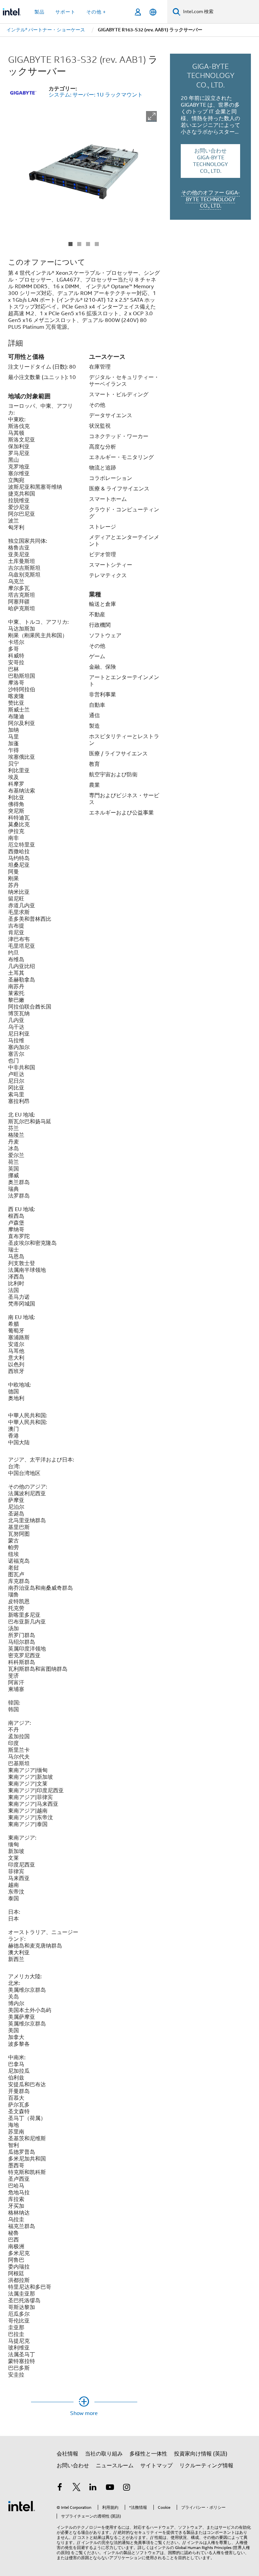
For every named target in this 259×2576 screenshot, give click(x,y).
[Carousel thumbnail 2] (79, 244)
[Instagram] (126, 2488)
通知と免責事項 (136, 2542)
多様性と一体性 (148, 2454)
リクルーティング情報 (206, 2466)
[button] (151, 116)
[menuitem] (46, 30)
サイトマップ (156, 2466)
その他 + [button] (96, 12)
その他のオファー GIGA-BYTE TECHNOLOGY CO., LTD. (210, 199)
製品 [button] (39, 12)
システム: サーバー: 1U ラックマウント (96, 95)
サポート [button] (65, 12)
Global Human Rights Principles (203, 2547)
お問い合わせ (73, 2466)
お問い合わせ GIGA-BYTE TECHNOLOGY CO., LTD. (210, 161)
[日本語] (153, 12)
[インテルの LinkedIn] (93, 2488)
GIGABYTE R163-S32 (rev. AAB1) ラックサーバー (83, 65)
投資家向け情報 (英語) (201, 2454)
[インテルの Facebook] (60, 2488)
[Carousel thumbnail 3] (88, 244)
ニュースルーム (115, 2466)
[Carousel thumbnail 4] (97, 244)
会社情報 (67, 2454)
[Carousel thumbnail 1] (70, 244)
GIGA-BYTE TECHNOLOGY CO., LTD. (211, 75)
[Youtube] (110, 2488)
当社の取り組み (104, 2454)
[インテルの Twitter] (77, 2488)
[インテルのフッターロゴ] (22, 2506)
